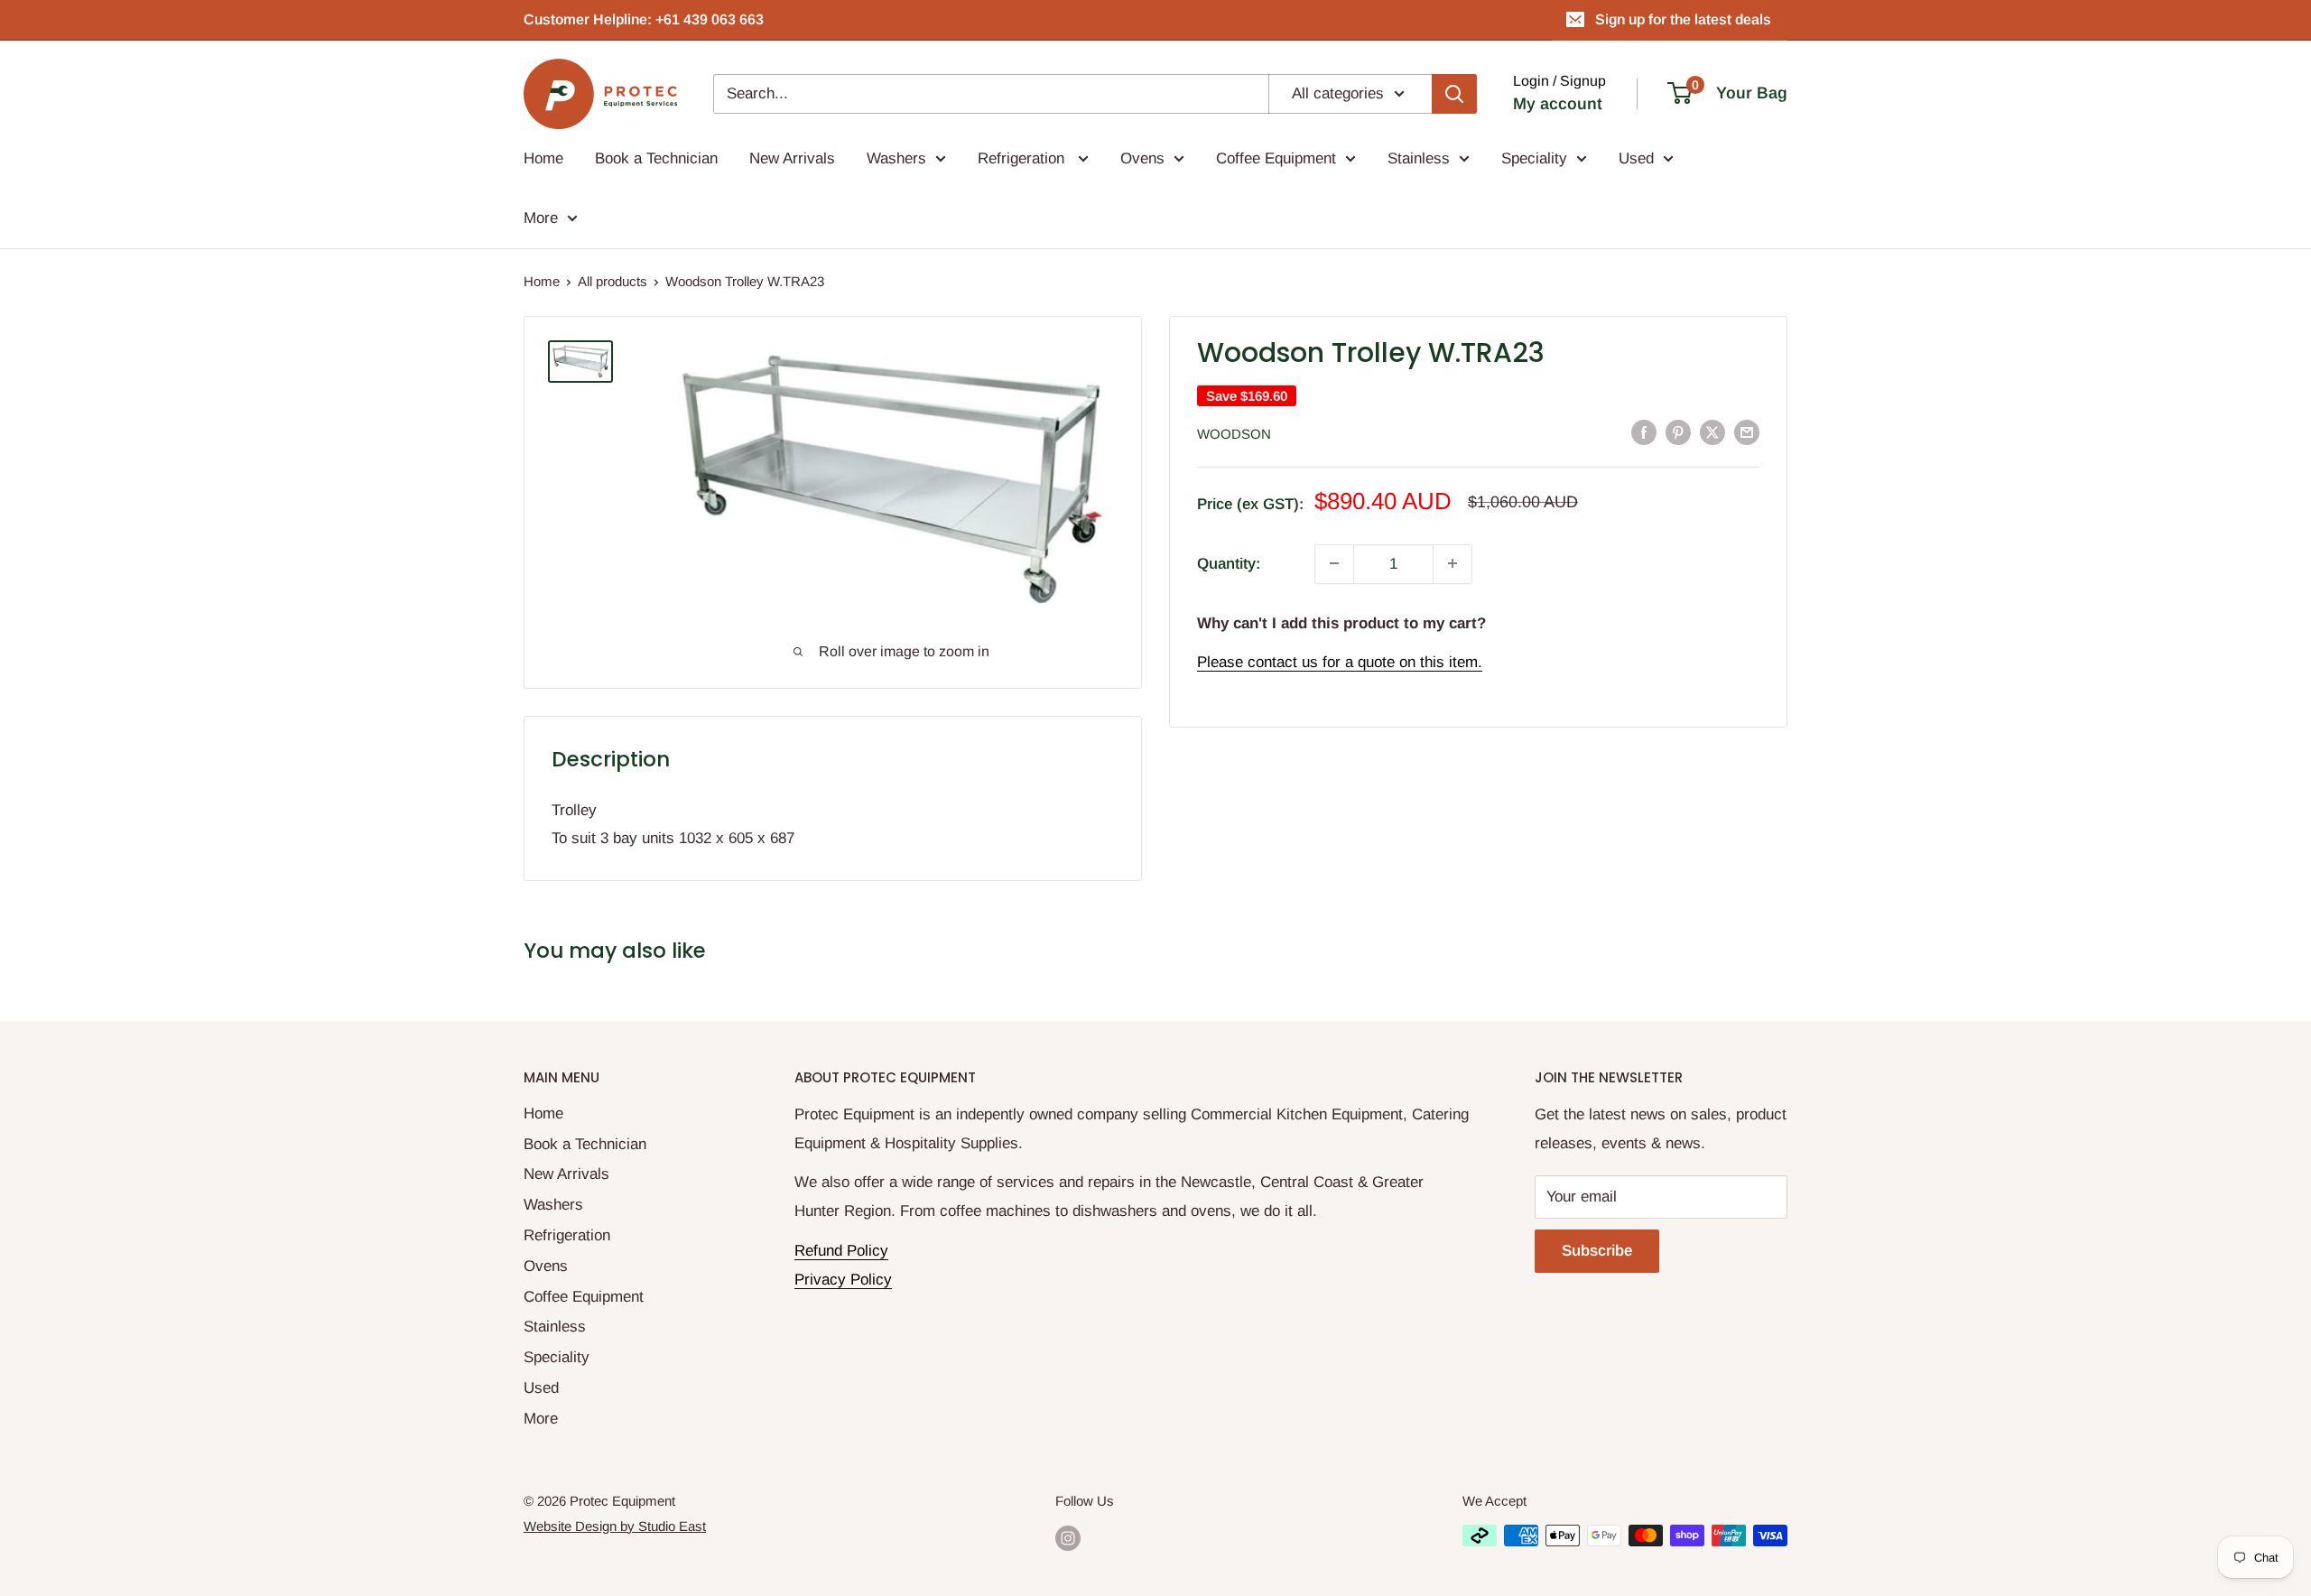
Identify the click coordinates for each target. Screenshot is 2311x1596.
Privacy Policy (843, 1280)
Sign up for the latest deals (1683, 19)
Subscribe (1597, 1251)
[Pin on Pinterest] (1678, 432)
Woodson (1234, 433)
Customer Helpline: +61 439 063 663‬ (644, 19)
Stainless (1419, 158)
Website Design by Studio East (615, 1526)
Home (543, 158)
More (541, 218)
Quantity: (1229, 563)
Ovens (1142, 158)
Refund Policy (841, 1251)
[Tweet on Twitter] (1712, 432)
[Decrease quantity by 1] (1334, 563)
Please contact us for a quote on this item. (1340, 662)
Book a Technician (656, 158)
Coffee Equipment (1276, 158)
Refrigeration (1023, 158)
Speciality (1534, 158)
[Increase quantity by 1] (1452, 563)
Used (1636, 158)
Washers (896, 158)
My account (1558, 104)
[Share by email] (1747, 432)
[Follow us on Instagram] (1068, 1538)
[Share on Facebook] (1644, 432)
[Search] (1454, 94)
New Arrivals (792, 158)
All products (613, 281)
